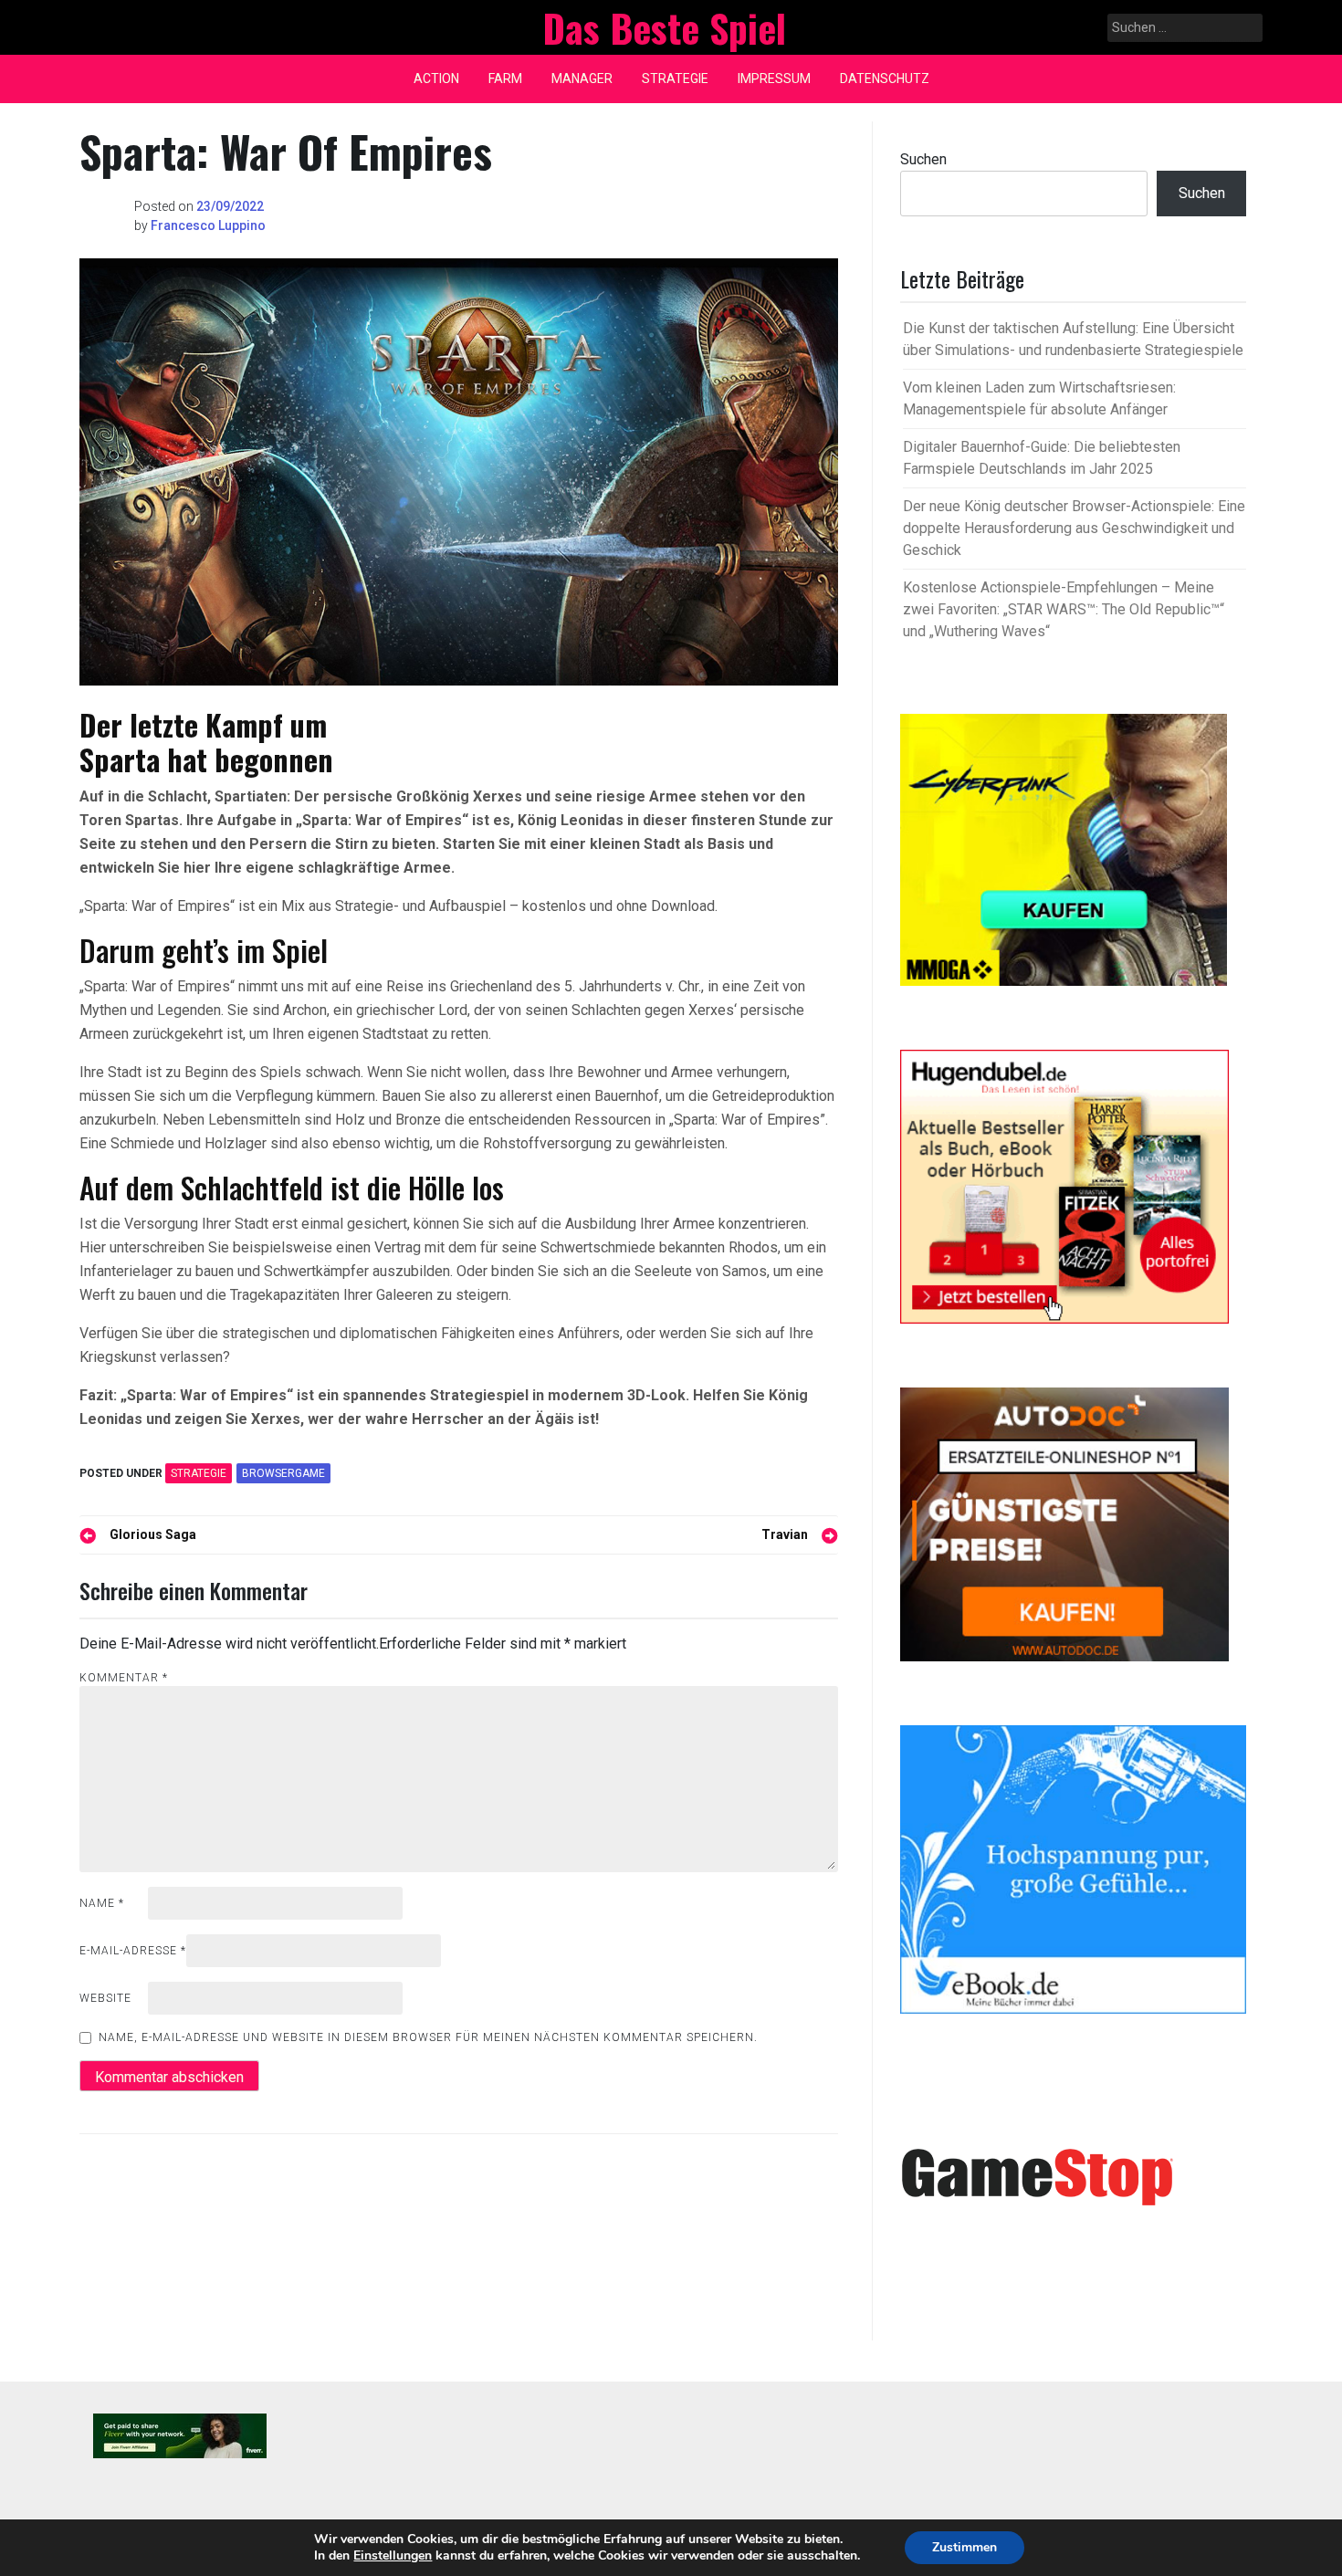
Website (105, 1998)
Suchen (923, 159)
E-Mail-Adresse (133, 1951)
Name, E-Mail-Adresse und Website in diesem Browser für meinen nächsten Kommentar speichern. (428, 2037)
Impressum (774, 79)
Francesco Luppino (208, 225)
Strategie (675, 79)
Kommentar (124, 1678)
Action (436, 79)
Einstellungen (393, 2556)
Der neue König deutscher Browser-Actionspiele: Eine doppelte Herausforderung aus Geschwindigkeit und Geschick (1074, 528)
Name (102, 1903)
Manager (582, 79)
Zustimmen (965, 2547)
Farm (505, 79)
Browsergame (283, 1473)
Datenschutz (885, 79)
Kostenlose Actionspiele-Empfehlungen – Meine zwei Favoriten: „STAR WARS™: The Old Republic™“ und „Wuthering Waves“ (1064, 609)
